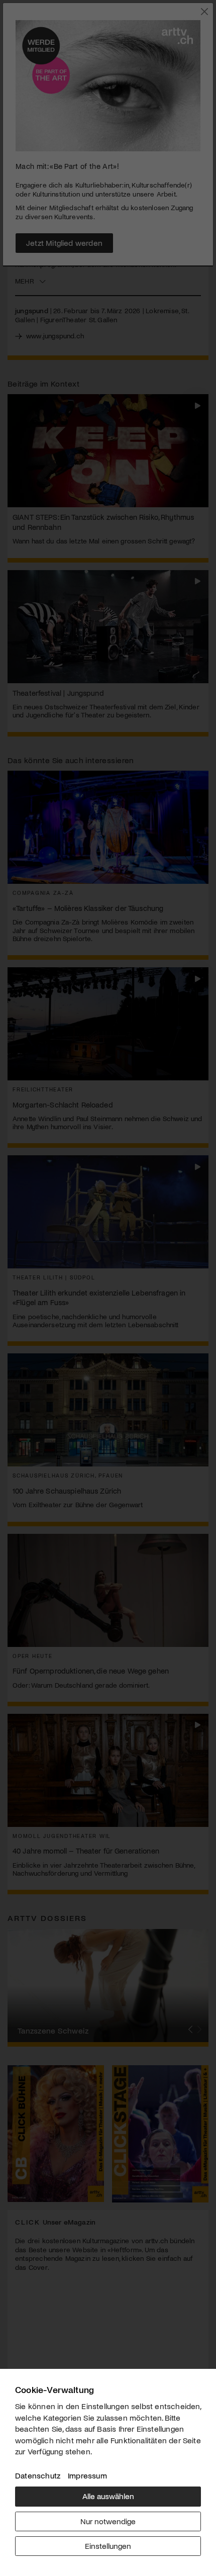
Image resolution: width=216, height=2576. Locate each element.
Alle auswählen (108, 2496)
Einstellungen (108, 2546)
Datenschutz (38, 2475)
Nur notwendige (108, 2521)
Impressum (87, 2475)
